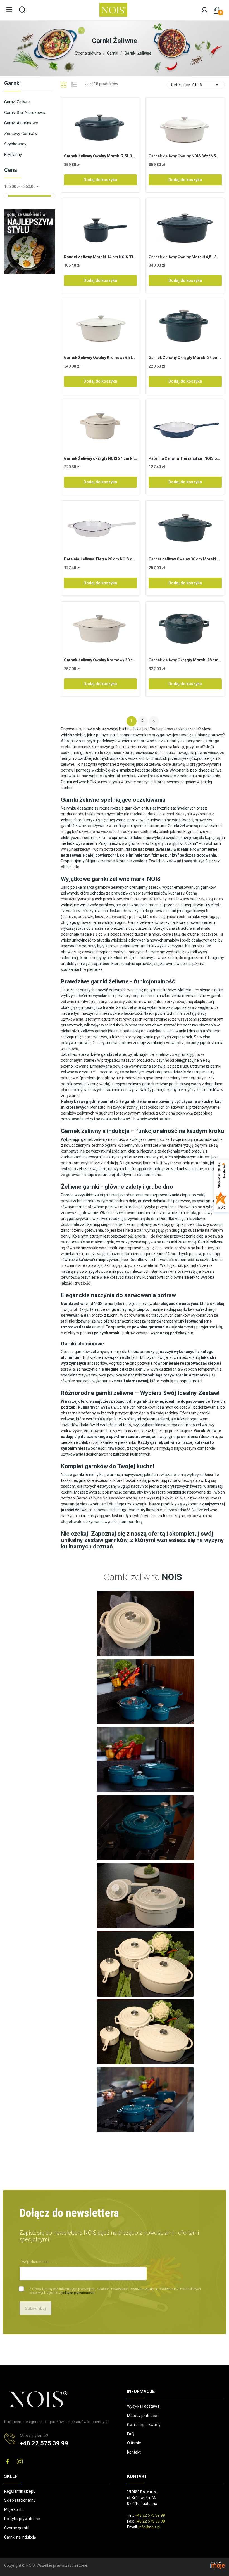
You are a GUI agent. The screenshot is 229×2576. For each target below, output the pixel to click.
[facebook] (8, 2462)
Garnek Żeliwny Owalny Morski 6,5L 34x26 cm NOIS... (185, 257)
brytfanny (87, 1413)
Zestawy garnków (21, 134)
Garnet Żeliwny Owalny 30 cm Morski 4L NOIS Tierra (185, 559)
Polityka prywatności (22, 2519)
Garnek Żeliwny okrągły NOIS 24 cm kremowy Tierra (101, 458)
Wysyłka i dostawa (143, 2406)
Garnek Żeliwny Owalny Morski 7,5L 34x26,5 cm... (101, 156)
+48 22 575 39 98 (150, 2521)
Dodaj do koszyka (100, 180)
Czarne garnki (16, 2528)
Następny (154, 721)
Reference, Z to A (196, 85)
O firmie (134, 2443)
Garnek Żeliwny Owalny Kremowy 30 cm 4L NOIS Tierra (101, 660)
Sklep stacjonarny (20, 2500)
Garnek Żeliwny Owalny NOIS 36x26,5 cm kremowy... (185, 156)
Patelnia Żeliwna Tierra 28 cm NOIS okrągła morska (185, 458)
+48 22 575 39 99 (44, 2443)
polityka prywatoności (78, 2293)
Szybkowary (15, 144)
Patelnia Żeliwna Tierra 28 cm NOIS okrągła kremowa (101, 559)
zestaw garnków (106, 1540)
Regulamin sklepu (20, 2491)
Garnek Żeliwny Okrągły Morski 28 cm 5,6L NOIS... (185, 660)
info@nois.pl (149, 2527)
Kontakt (134, 2452)
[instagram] (20, 2462)
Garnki (12, 84)
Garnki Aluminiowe (21, 123)
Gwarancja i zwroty (144, 2425)
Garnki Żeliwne (17, 102)
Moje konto (14, 2509)
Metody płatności (142, 2416)
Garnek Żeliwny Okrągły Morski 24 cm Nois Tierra (185, 358)
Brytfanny (13, 155)
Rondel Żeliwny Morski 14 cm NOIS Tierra (101, 257)
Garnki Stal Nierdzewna (25, 113)
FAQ (131, 2434)
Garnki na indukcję (20, 2537)
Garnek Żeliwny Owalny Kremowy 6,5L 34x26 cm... (101, 358)
